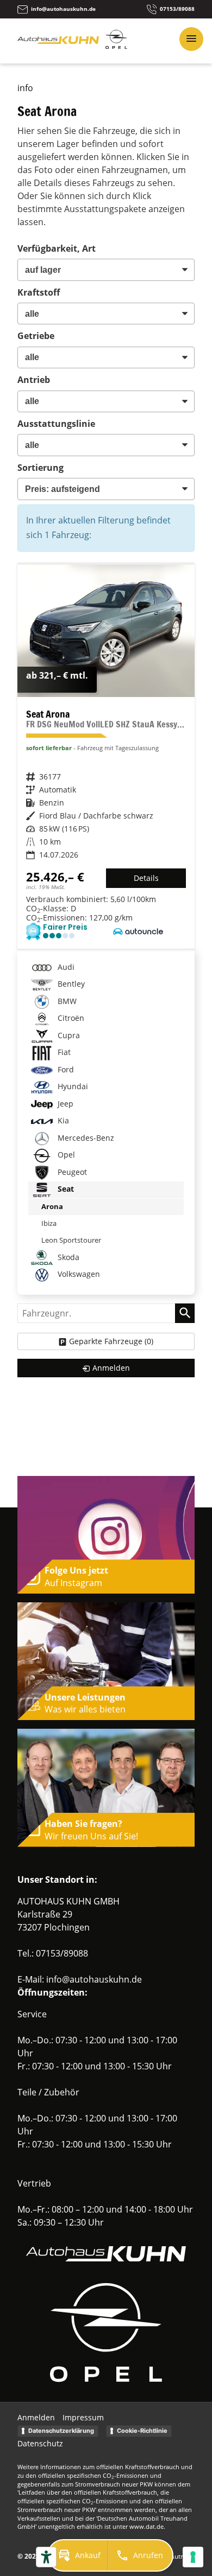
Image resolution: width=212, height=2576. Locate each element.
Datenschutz (40, 2443)
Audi (65, 967)
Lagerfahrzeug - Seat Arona (106, 757)
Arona (52, 1206)
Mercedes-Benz (85, 1138)
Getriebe (36, 336)
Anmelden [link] (111, 1368)
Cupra (68, 1035)
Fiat (63, 1052)
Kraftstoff (39, 292)
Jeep (64, 1104)
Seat (65, 1189)
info (25, 88)
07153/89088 (62, 1953)
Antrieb (34, 380)
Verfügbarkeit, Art (57, 248)
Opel (65, 1155)
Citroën (70, 1018)
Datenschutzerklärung (61, 2431)
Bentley (70, 984)
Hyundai (72, 1086)
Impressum (83, 2417)
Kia (62, 1120)
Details (146, 878)
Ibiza (49, 1223)
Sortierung (40, 468)
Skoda (67, 1257)
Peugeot (71, 1172)
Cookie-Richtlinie (142, 2431)
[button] (78, 2555)
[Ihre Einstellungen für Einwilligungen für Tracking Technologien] (193, 2557)
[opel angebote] (116, 46)
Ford (65, 1069)
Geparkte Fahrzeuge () (111, 1341)
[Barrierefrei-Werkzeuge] (46, 2557)
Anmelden (36, 2417)
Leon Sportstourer (71, 1240)
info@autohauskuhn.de (94, 1979)
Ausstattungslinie (56, 424)
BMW (66, 1001)
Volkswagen (78, 1274)
